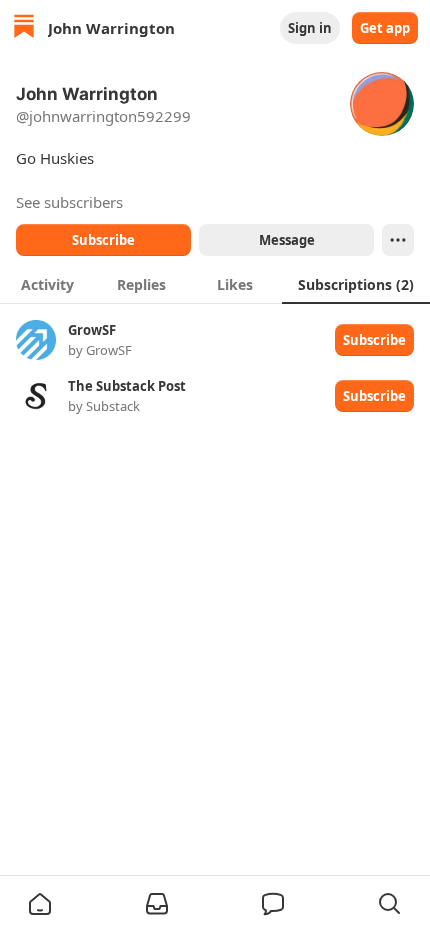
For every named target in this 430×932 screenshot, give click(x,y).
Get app (385, 28)
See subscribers (69, 202)
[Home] (24, 28)
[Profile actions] (398, 240)
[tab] (47, 284)
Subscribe (103, 240)
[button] (40, 904)
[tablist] (215, 284)
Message (287, 240)
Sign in (310, 28)
